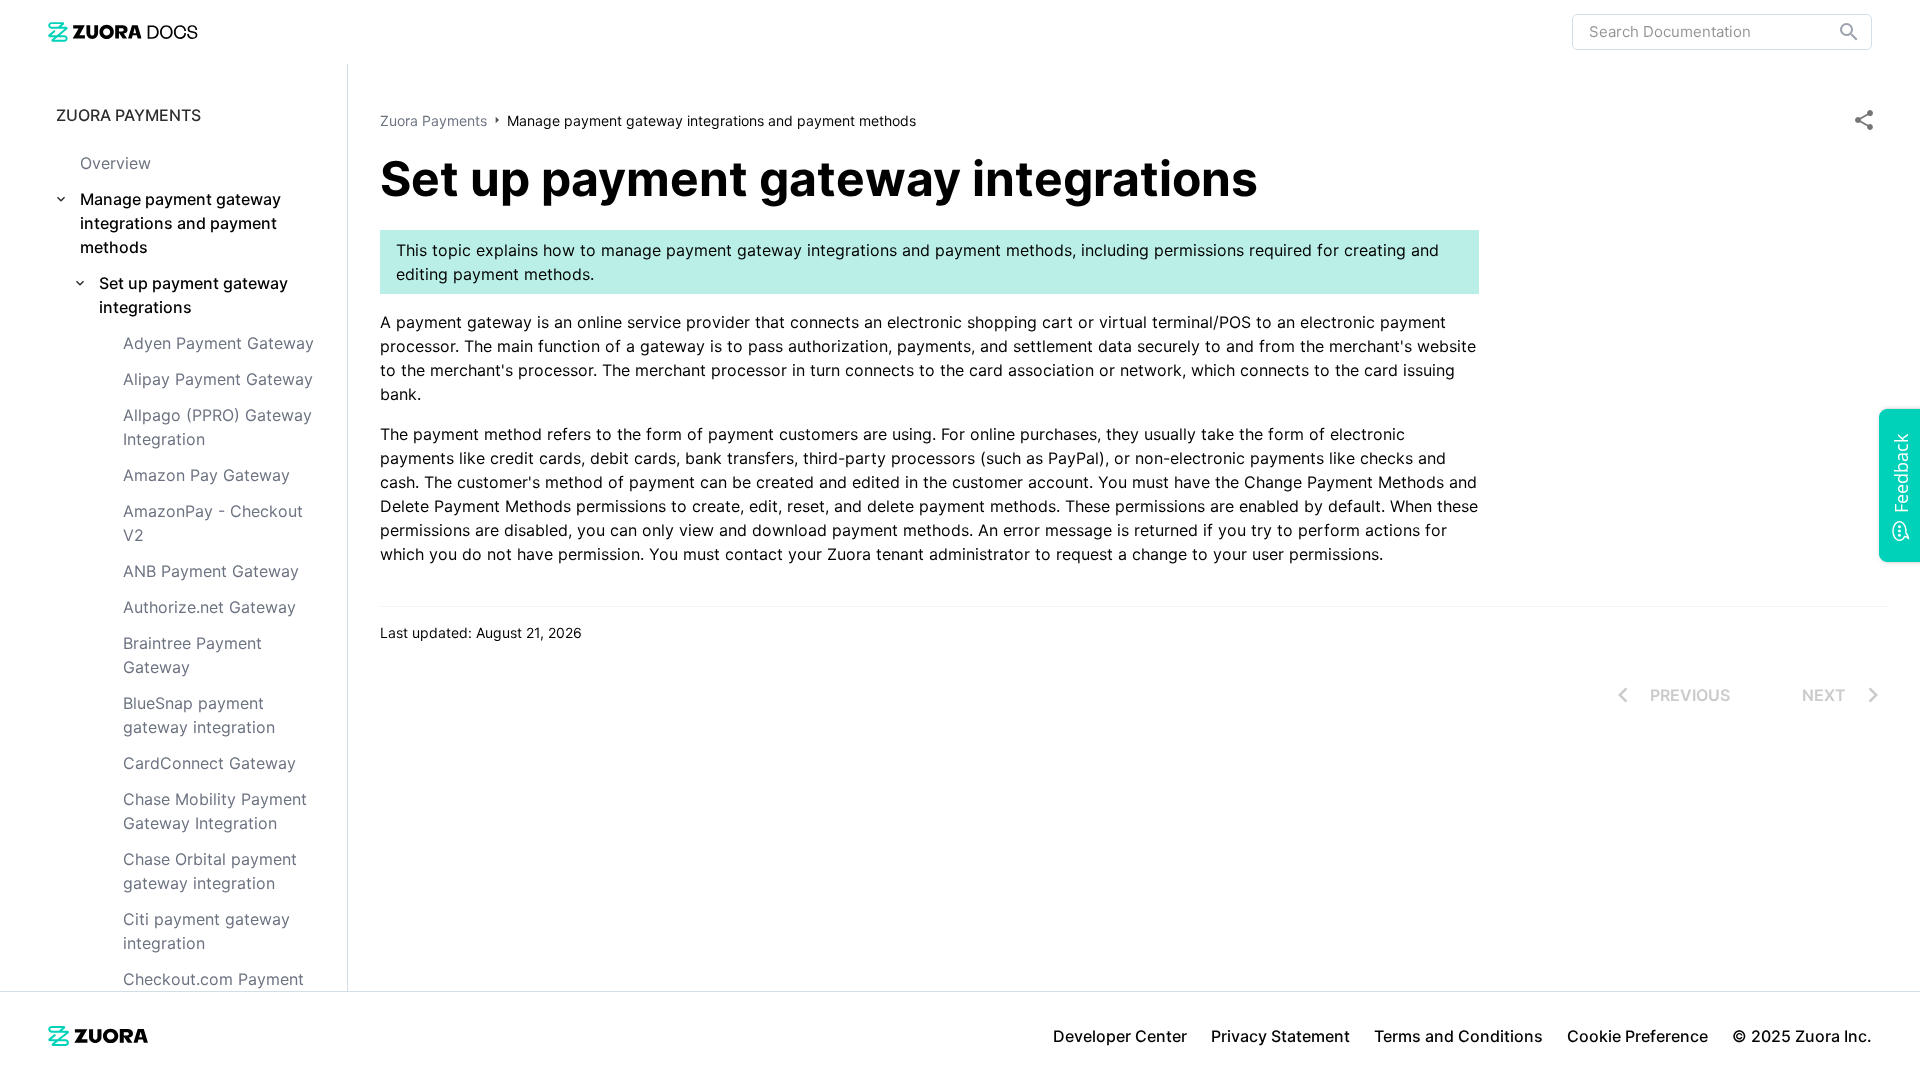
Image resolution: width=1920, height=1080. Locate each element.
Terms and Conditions (1458, 1036)
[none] (1864, 120)
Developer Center (1120, 1036)
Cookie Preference (1637, 1036)
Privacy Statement (1280, 1036)
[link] (123, 31)
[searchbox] (1835, 32)
